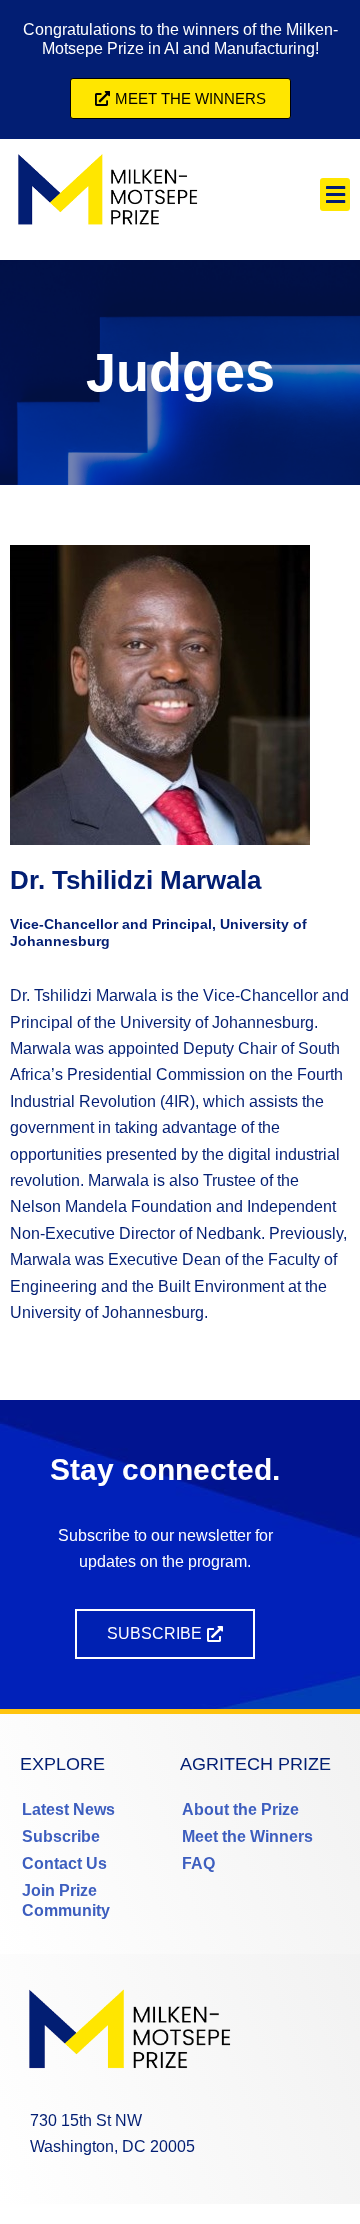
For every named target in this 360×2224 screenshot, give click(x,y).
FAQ (198, 1863)
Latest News (68, 1809)
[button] (335, 194)
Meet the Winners (247, 1836)
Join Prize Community (66, 1900)
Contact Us (64, 1863)
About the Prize (240, 1809)
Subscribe (61, 1836)
